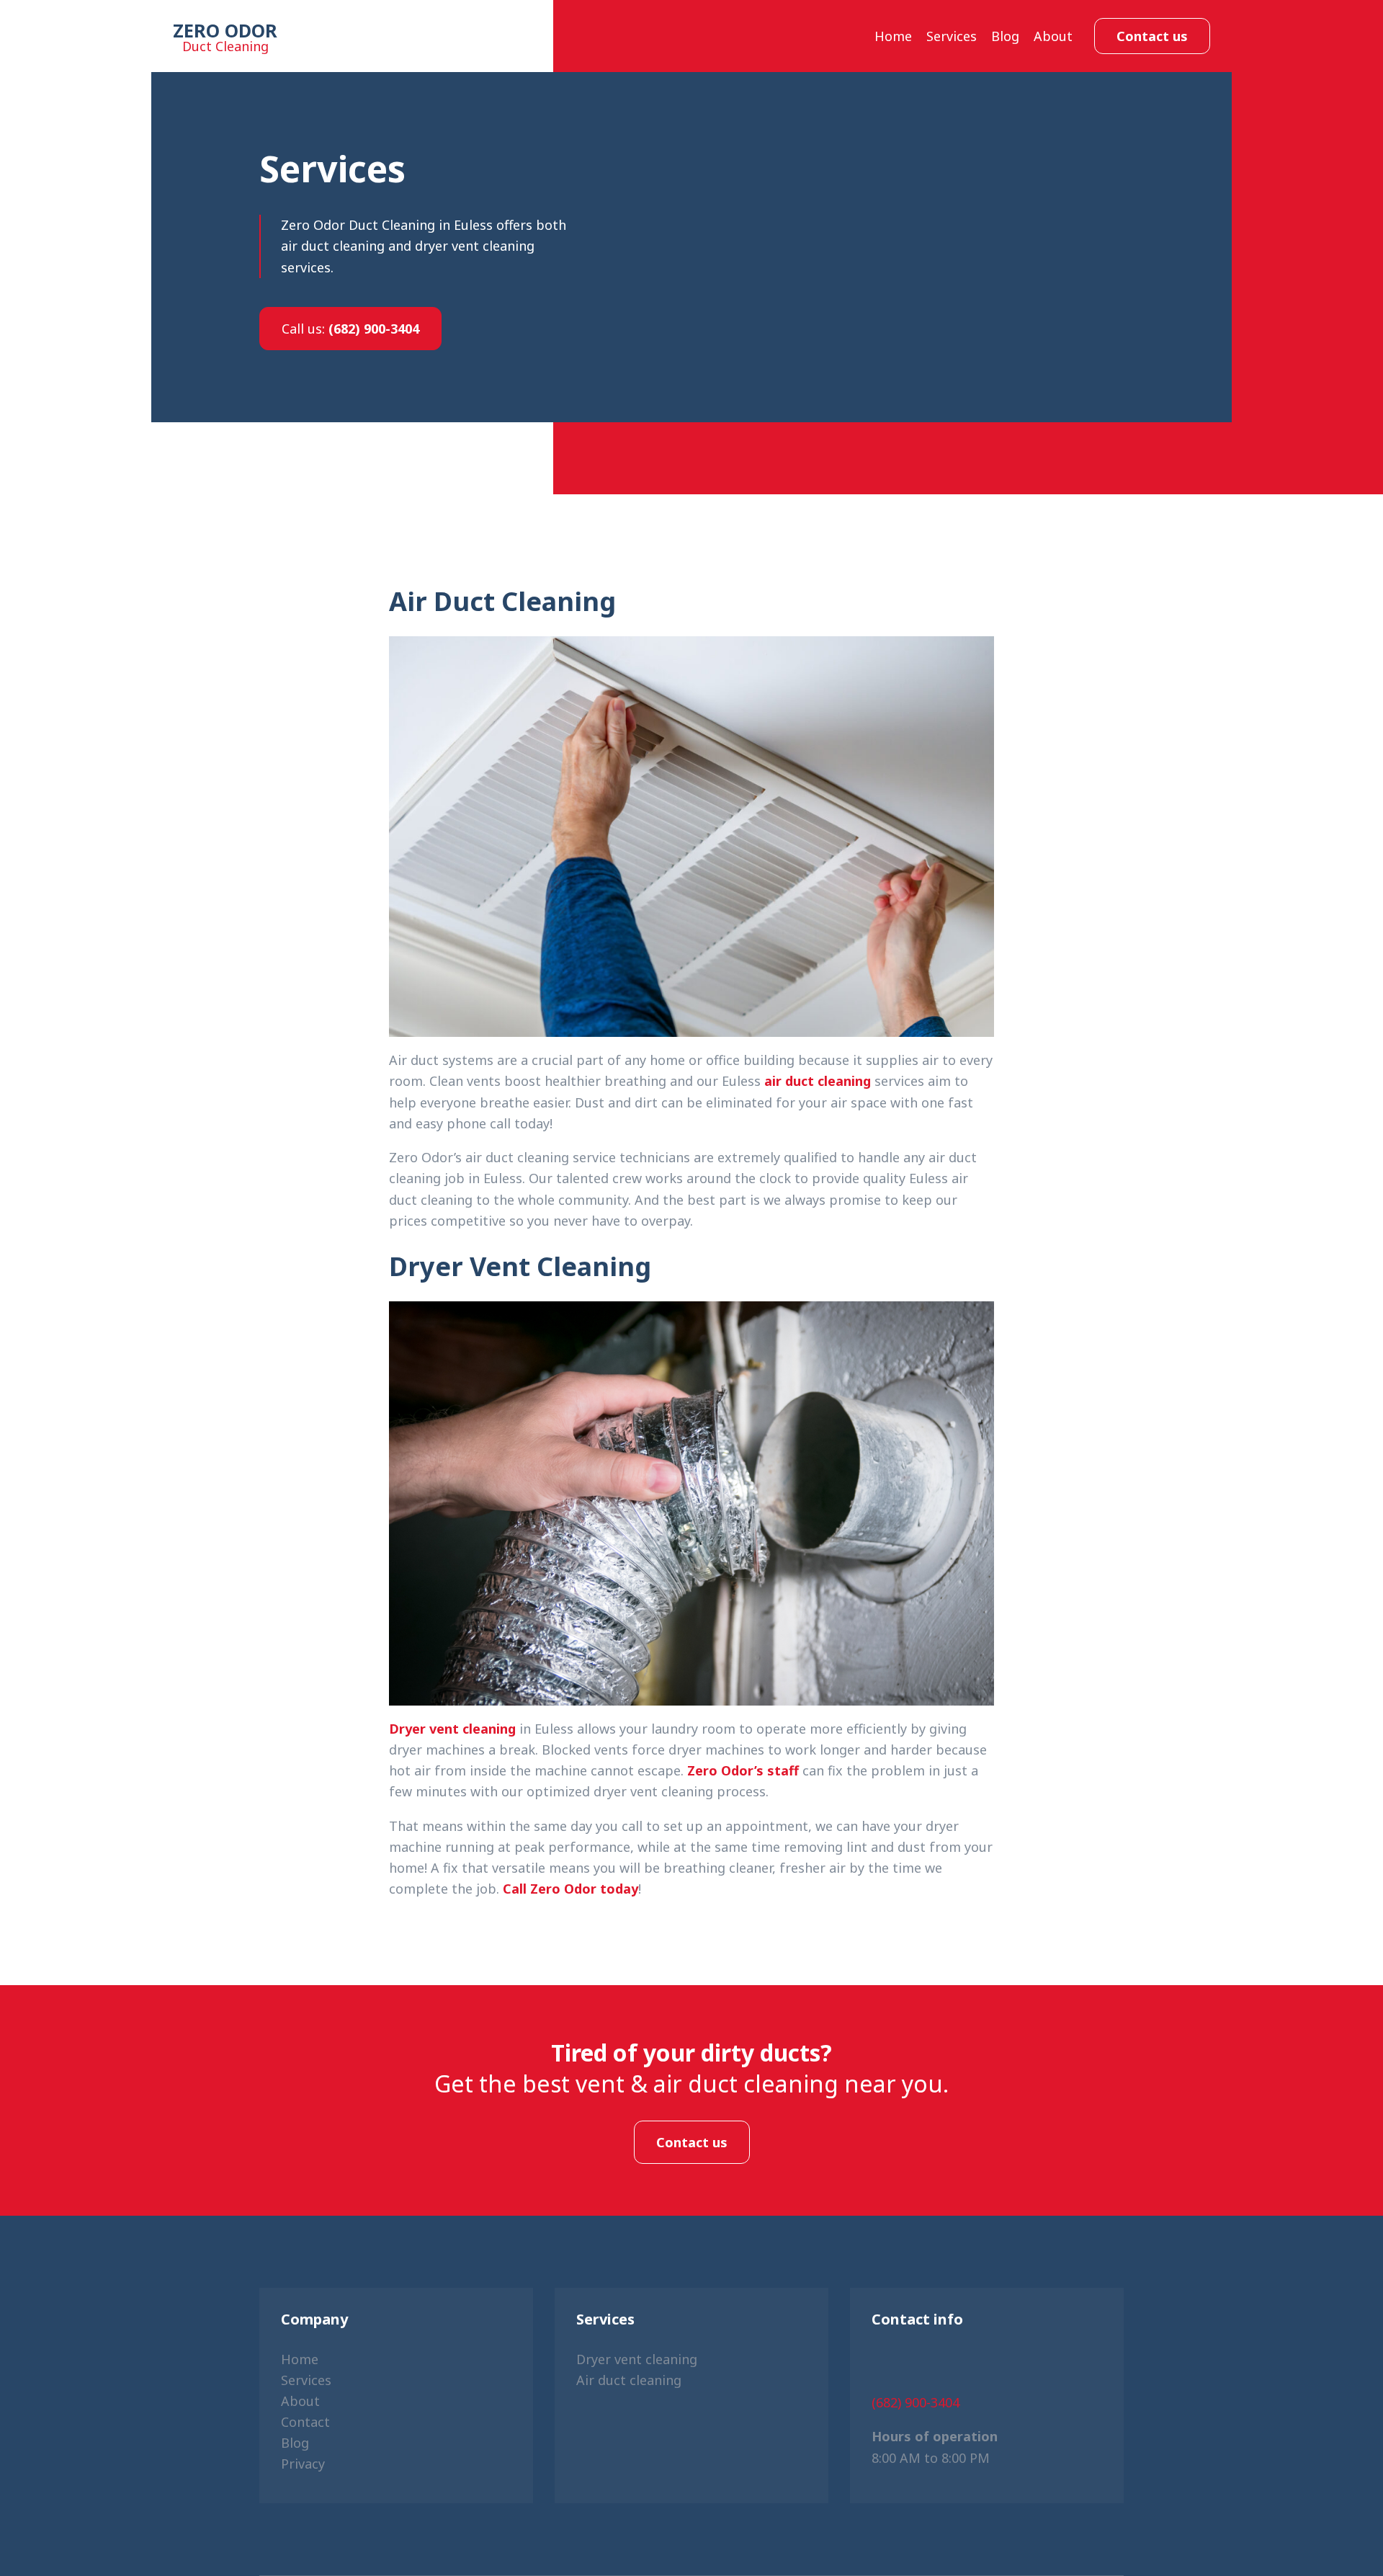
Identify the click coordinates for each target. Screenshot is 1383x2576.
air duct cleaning (818, 1081)
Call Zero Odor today (570, 1889)
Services (952, 36)
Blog (1005, 36)
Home (893, 36)
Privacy (303, 2464)
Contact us (1152, 36)
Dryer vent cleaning (452, 1729)
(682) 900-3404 (350, 329)
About (1053, 36)
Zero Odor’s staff (743, 1770)
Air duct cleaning (629, 2380)
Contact (305, 2422)
